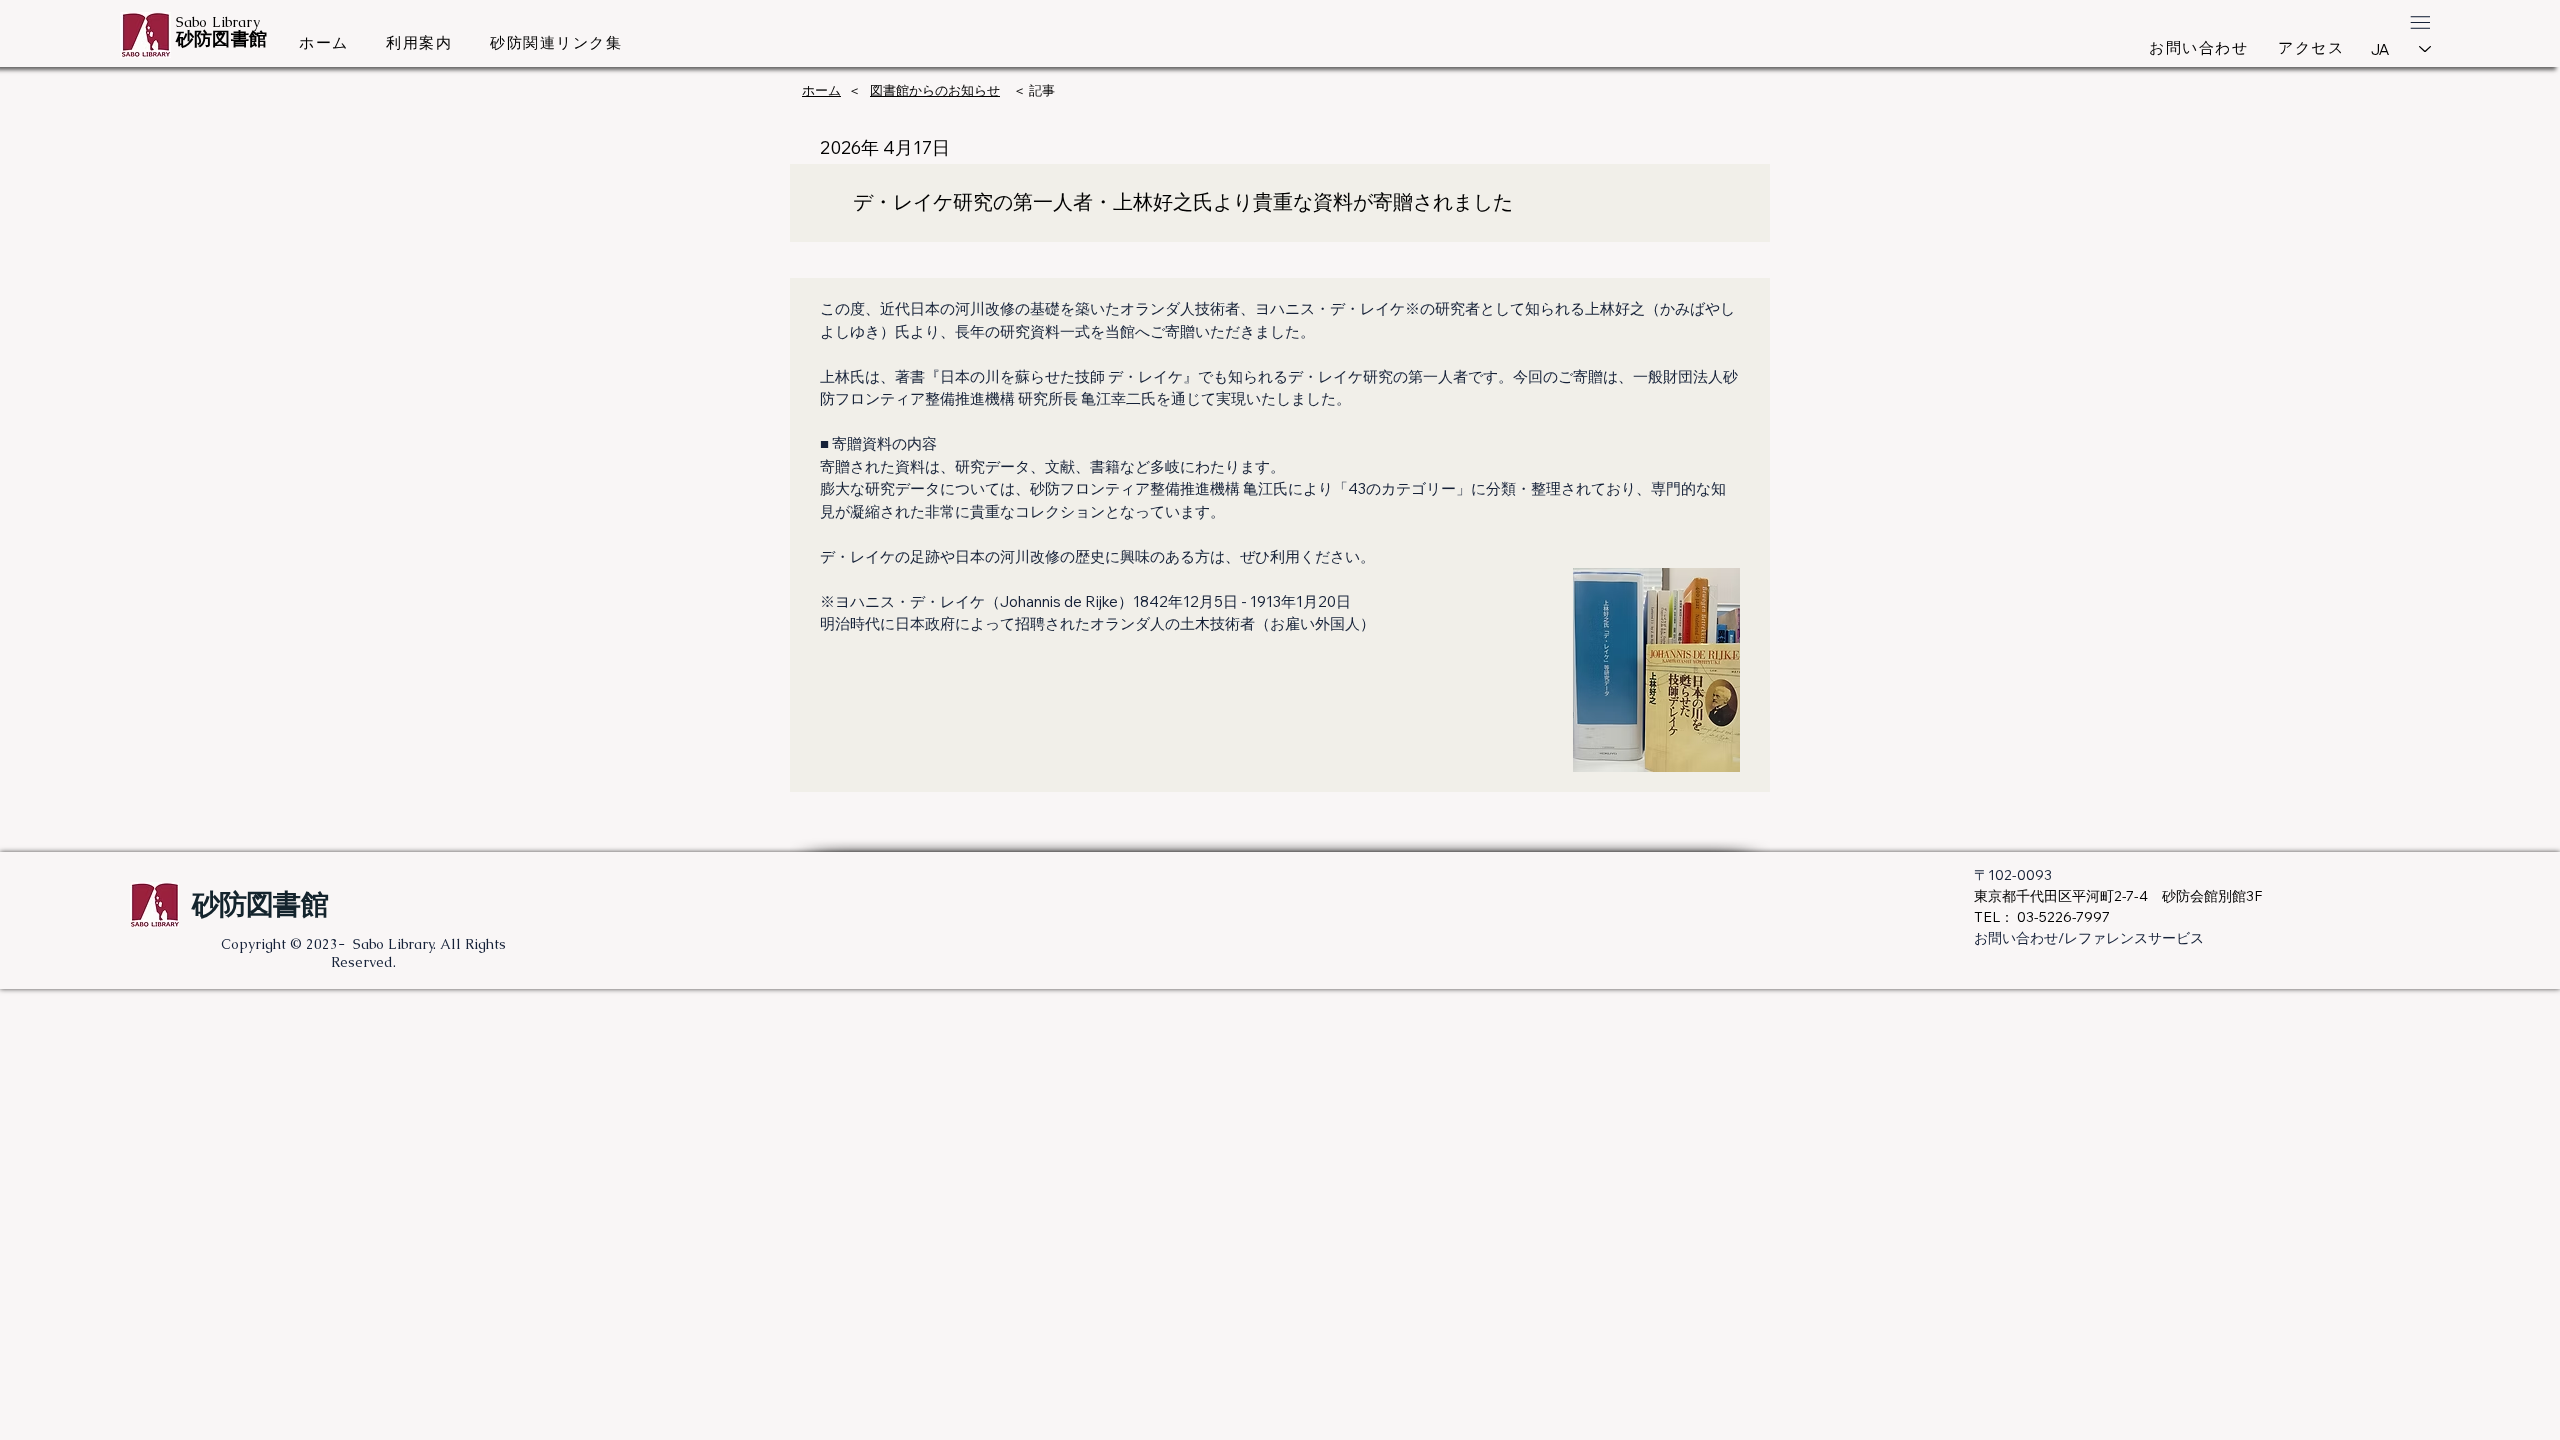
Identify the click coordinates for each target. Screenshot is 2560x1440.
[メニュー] (2420, 22)
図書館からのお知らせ (935, 90)
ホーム (821, 90)
